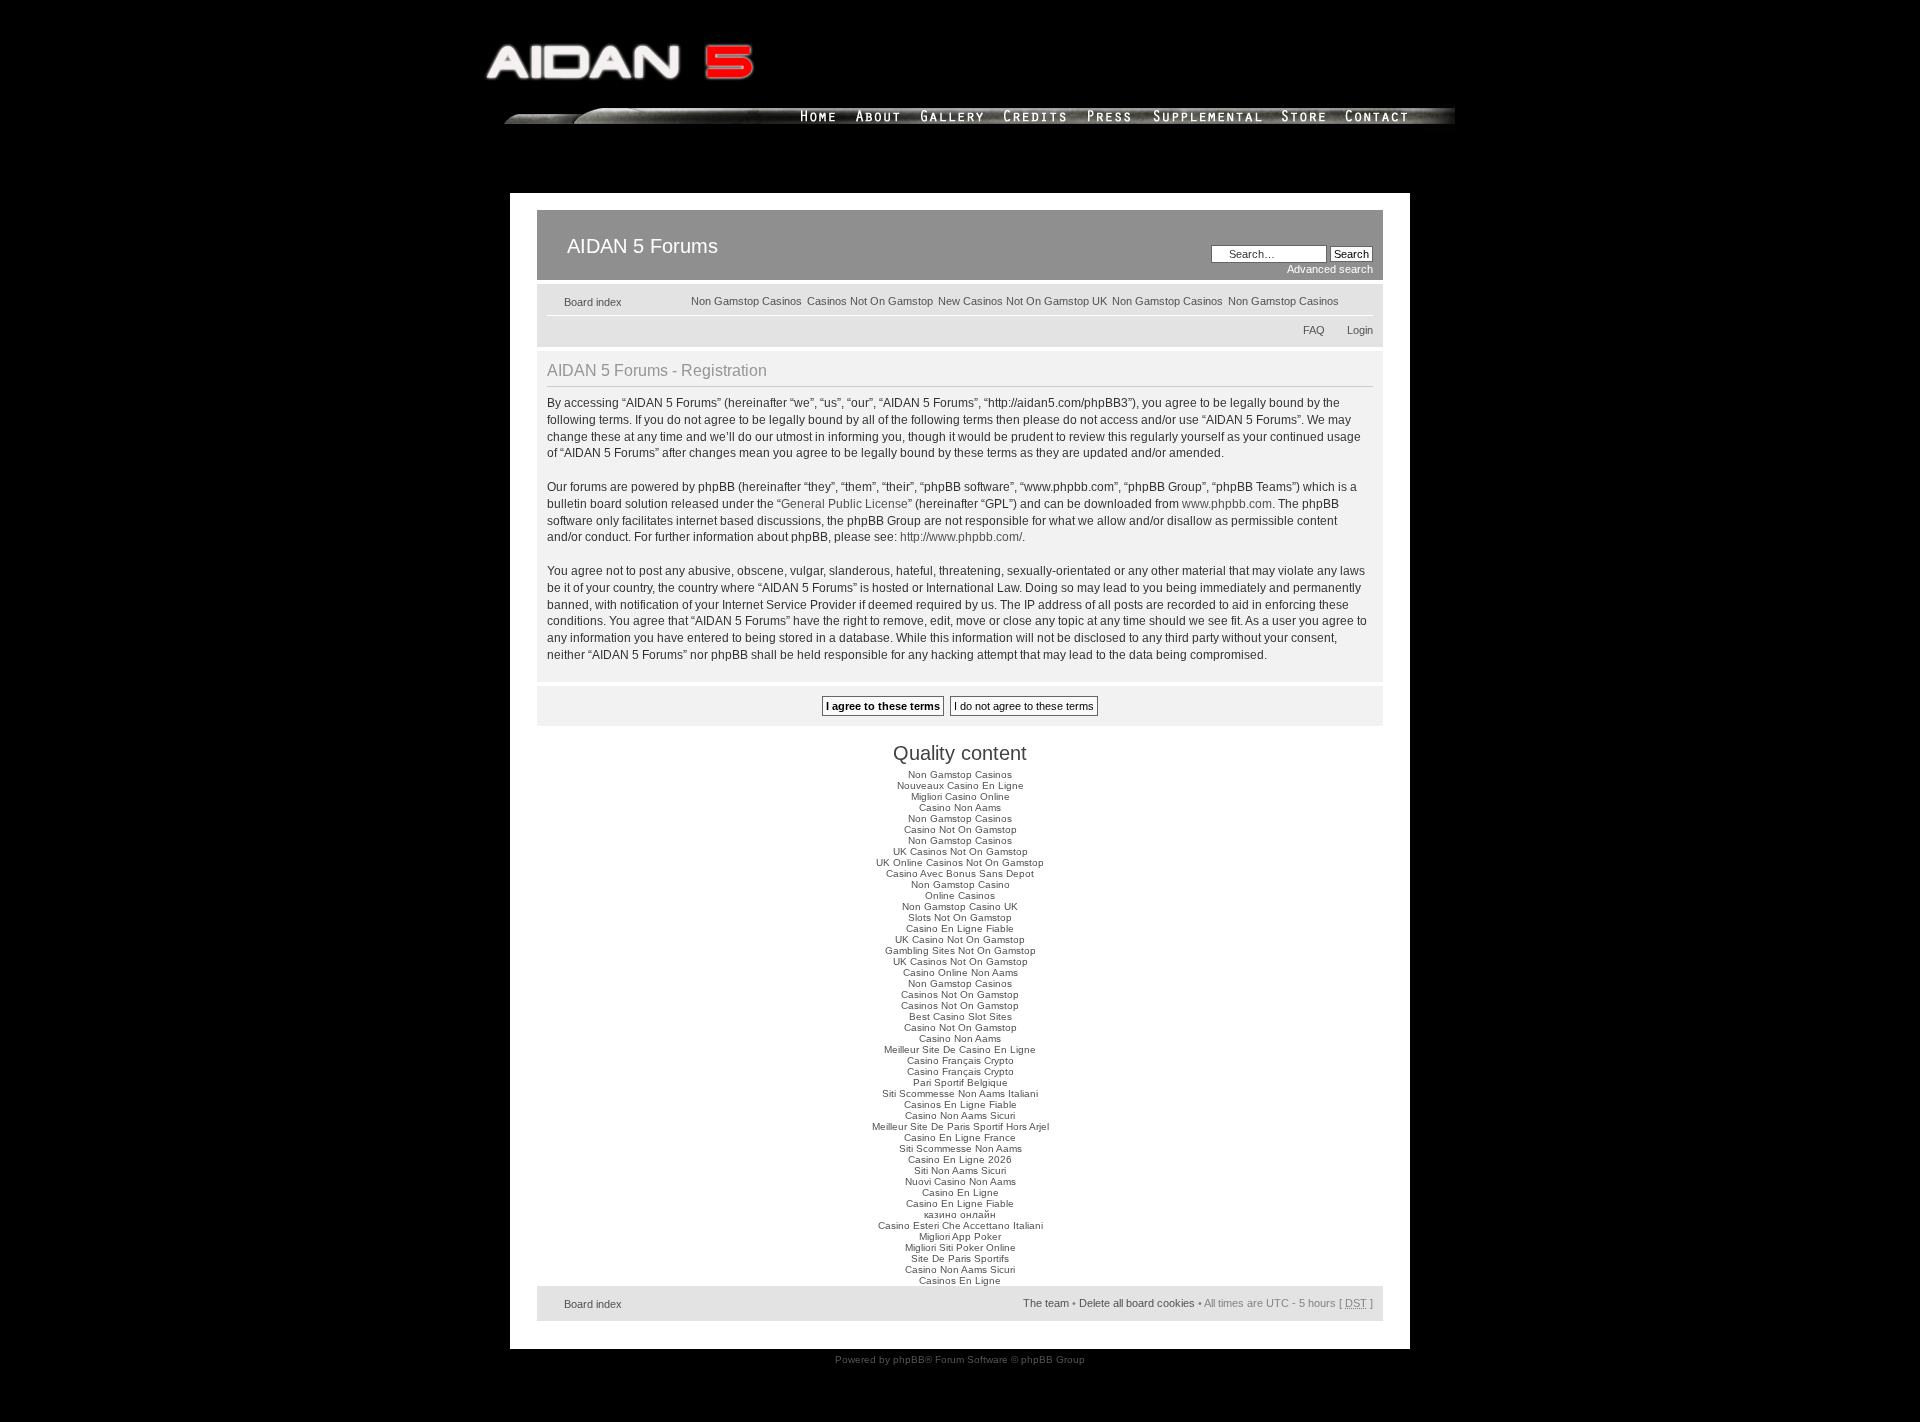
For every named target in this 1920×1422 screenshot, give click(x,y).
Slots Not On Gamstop (960, 917)
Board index (593, 302)
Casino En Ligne (960, 1192)
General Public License (844, 504)
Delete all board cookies (1137, 1303)
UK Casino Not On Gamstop (960, 939)
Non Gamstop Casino (960, 884)
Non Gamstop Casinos (1283, 301)
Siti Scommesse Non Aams (960, 1148)
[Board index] (553, 220)
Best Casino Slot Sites (960, 1016)
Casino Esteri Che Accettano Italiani (960, 1225)
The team (1046, 1303)
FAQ (1314, 330)
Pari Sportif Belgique (960, 1082)
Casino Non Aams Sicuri (960, 1115)
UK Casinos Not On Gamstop (960, 851)
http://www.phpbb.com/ (961, 537)
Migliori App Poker (960, 1236)
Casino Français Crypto (960, 1060)
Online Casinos (960, 895)
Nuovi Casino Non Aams (960, 1181)
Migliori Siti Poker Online (960, 1247)
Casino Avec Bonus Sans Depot (960, 873)
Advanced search (1330, 269)
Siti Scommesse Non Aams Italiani (960, 1093)
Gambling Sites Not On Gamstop (960, 950)
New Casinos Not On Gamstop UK (1022, 301)
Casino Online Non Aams (960, 972)
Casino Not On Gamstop (960, 829)
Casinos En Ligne (960, 1280)
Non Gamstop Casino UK (960, 906)
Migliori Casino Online (960, 796)
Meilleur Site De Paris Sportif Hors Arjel (960, 1126)
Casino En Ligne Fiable (960, 928)
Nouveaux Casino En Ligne (960, 785)
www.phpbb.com (1227, 504)
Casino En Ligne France (960, 1137)
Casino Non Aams (960, 807)
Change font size (1358, 298)
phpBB (909, 1359)
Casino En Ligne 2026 (960, 1159)
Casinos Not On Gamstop (870, 301)
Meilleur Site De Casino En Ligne (960, 1049)
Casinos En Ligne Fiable (960, 1104)
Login (1360, 330)
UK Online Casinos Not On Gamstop (960, 862)
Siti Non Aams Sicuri (960, 1170)
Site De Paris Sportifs (960, 1258)
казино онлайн (960, 1214)
